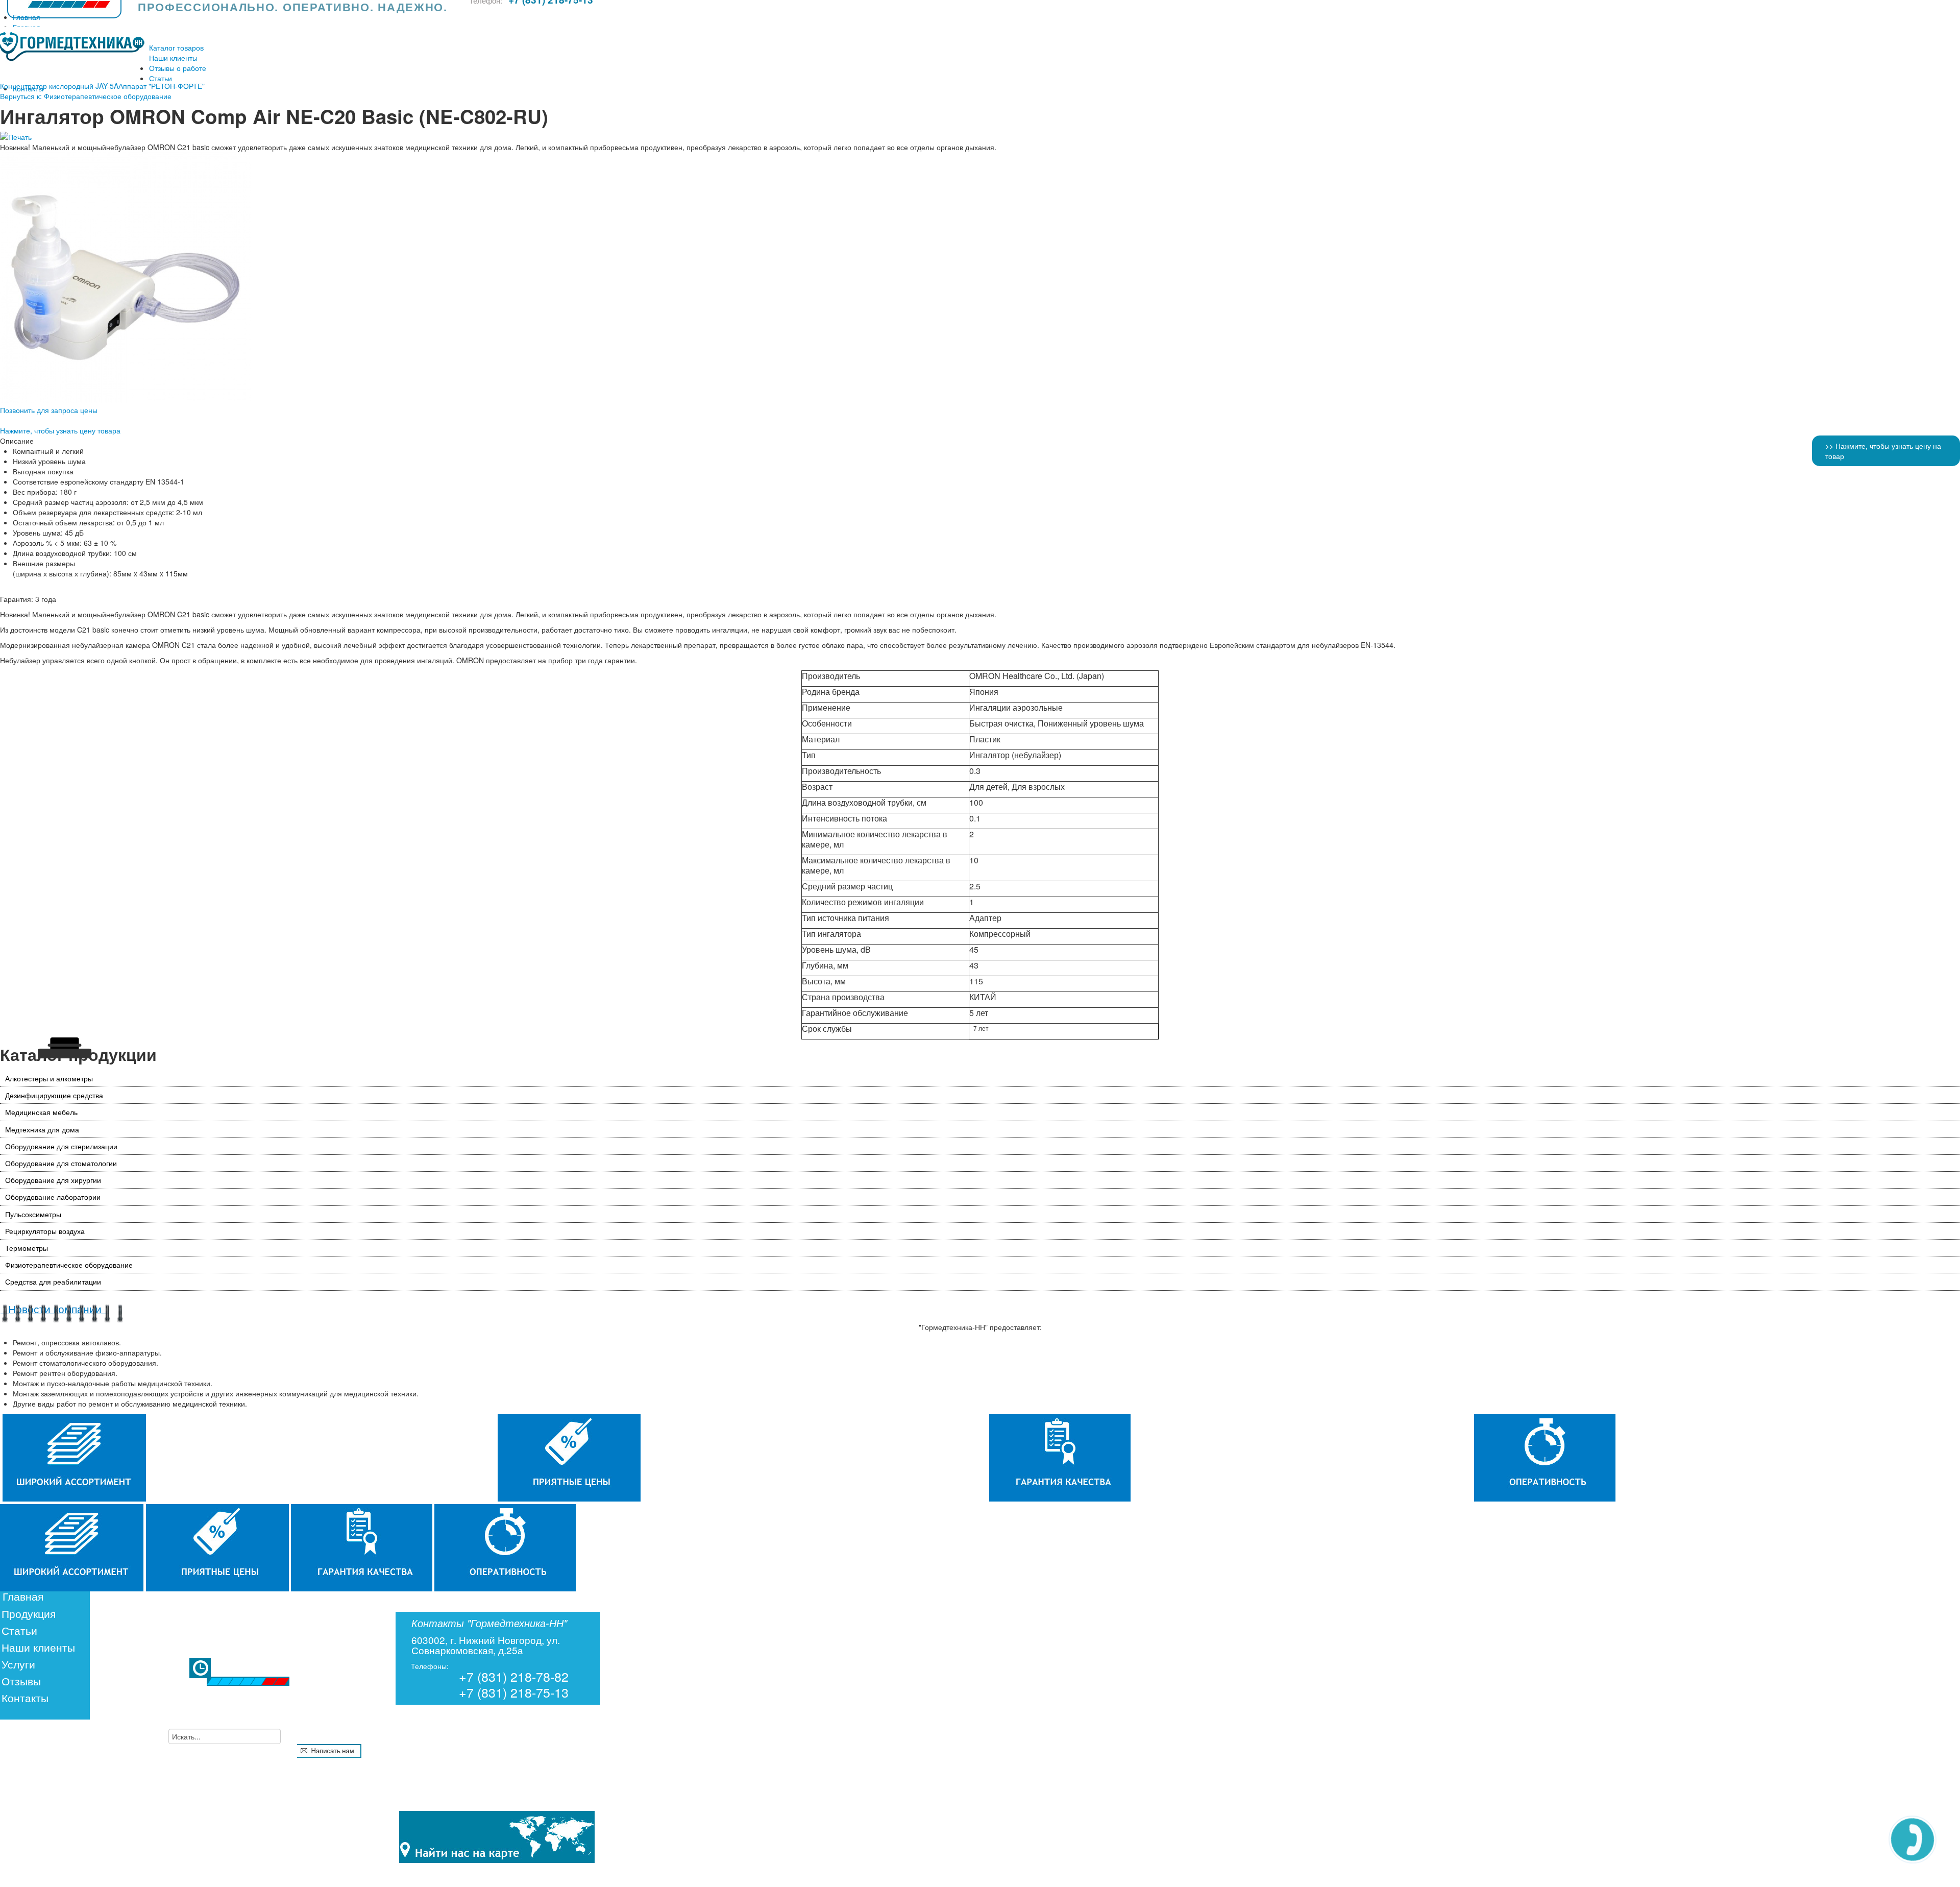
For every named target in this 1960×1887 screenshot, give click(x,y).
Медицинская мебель (41, 1112)
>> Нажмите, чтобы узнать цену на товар (1883, 451)
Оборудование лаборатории (53, 1197)
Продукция (29, 1613)
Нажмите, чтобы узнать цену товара (60, 430)
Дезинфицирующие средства (54, 1095)
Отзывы (21, 1681)
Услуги (18, 1664)
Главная (23, 1596)
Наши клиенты (38, 1647)
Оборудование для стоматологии (61, 1163)
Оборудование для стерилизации (61, 1146)
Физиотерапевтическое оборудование (69, 1265)
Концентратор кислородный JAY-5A (59, 86)
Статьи (19, 1630)
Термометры (27, 1248)
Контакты (25, 1698)
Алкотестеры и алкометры (49, 1078)
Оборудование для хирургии (53, 1180)
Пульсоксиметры (33, 1214)
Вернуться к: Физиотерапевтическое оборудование (86, 96)
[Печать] (16, 137)
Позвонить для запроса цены (49, 410)
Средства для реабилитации (53, 1281)
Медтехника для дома (42, 1129)
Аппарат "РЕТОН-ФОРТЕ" (162, 86)
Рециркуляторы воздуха (45, 1231)
